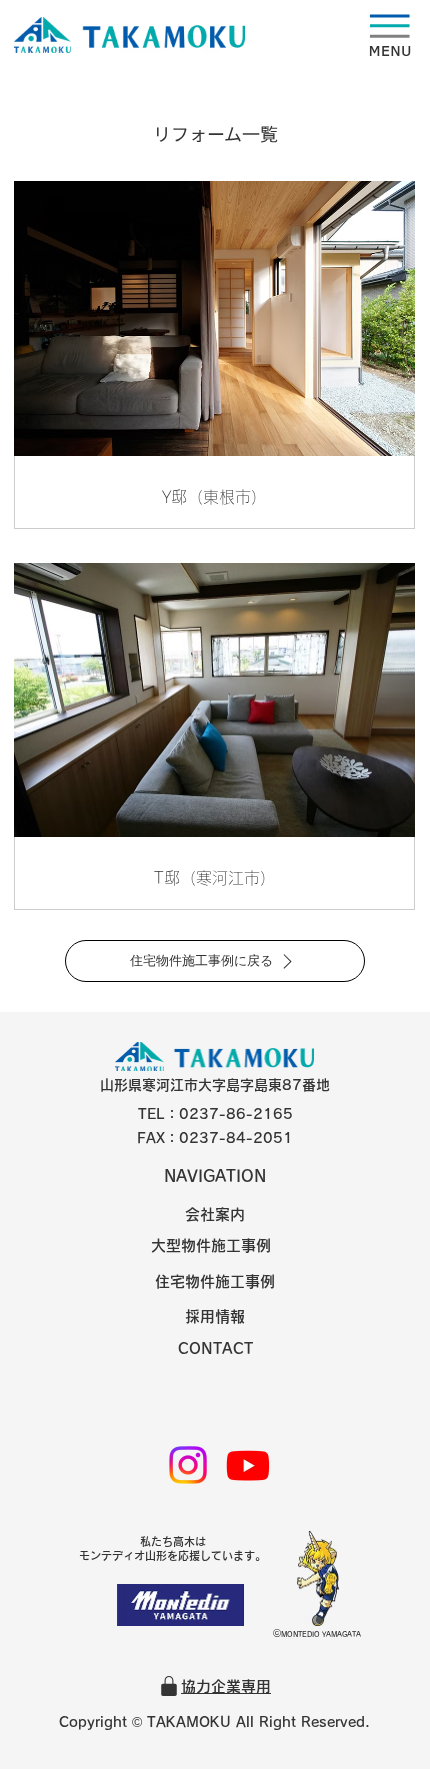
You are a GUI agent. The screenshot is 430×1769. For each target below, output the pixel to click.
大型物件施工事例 (211, 1245)
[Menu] (217, 35)
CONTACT (215, 1348)
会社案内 (215, 1214)
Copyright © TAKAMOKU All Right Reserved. (214, 1722)
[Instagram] (188, 1465)
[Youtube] (248, 1465)
